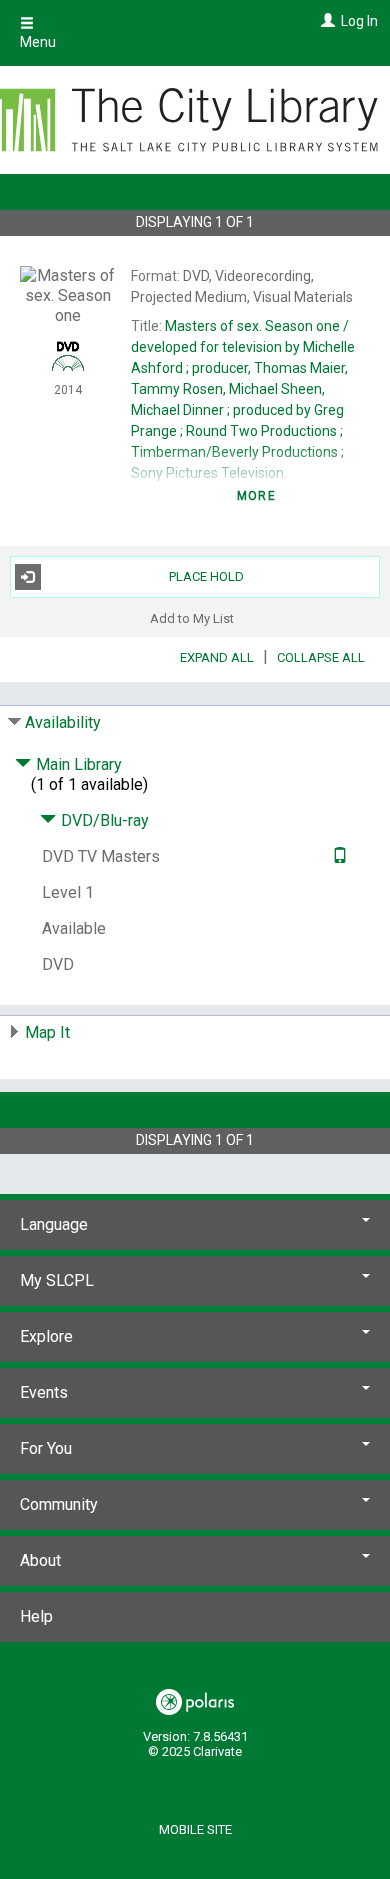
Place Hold (206, 576)
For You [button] (46, 1448)
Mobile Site (195, 1829)
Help (36, 1616)
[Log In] (325, 21)
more (256, 496)
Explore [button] (46, 1336)
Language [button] (54, 1224)
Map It (47, 1032)
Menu (38, 42)
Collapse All (321, 657)
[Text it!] (337, 856)
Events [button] (44, 1392)
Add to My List (192, 618)
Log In (359, 21)
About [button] (40, 1560)
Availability (63, 722)
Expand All (217, 657)
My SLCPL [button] (57, 1280)
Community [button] (59, 1504)
